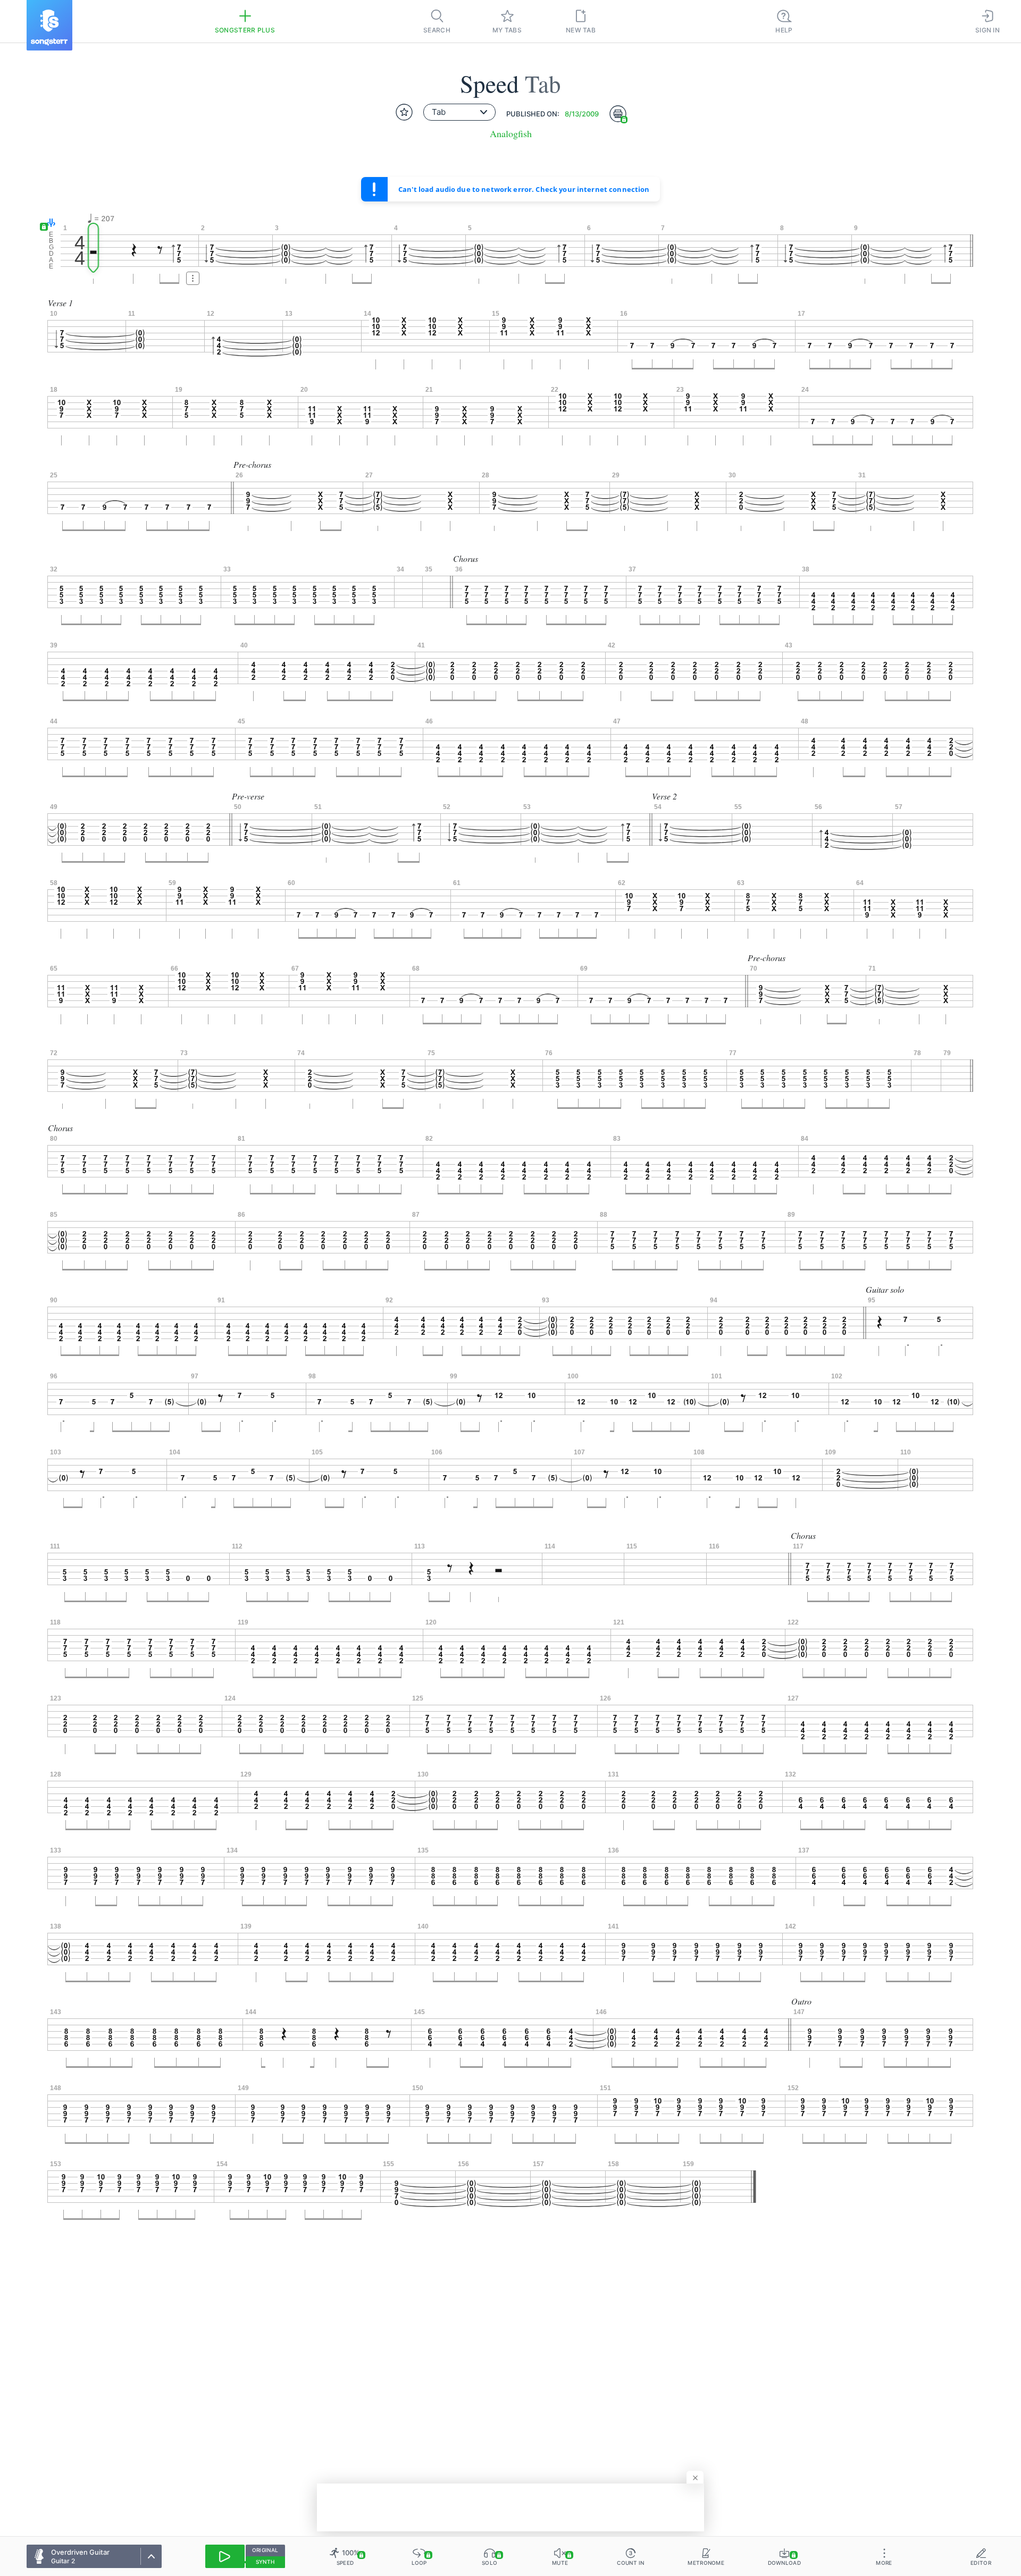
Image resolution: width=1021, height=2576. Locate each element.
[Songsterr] (49, 25)
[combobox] (459, 112)
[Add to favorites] (404, 112)
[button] (49, 224)
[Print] (618, 114)
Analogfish (511, 134)
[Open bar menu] (193, 278)
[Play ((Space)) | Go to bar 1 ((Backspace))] (225, 2556)
